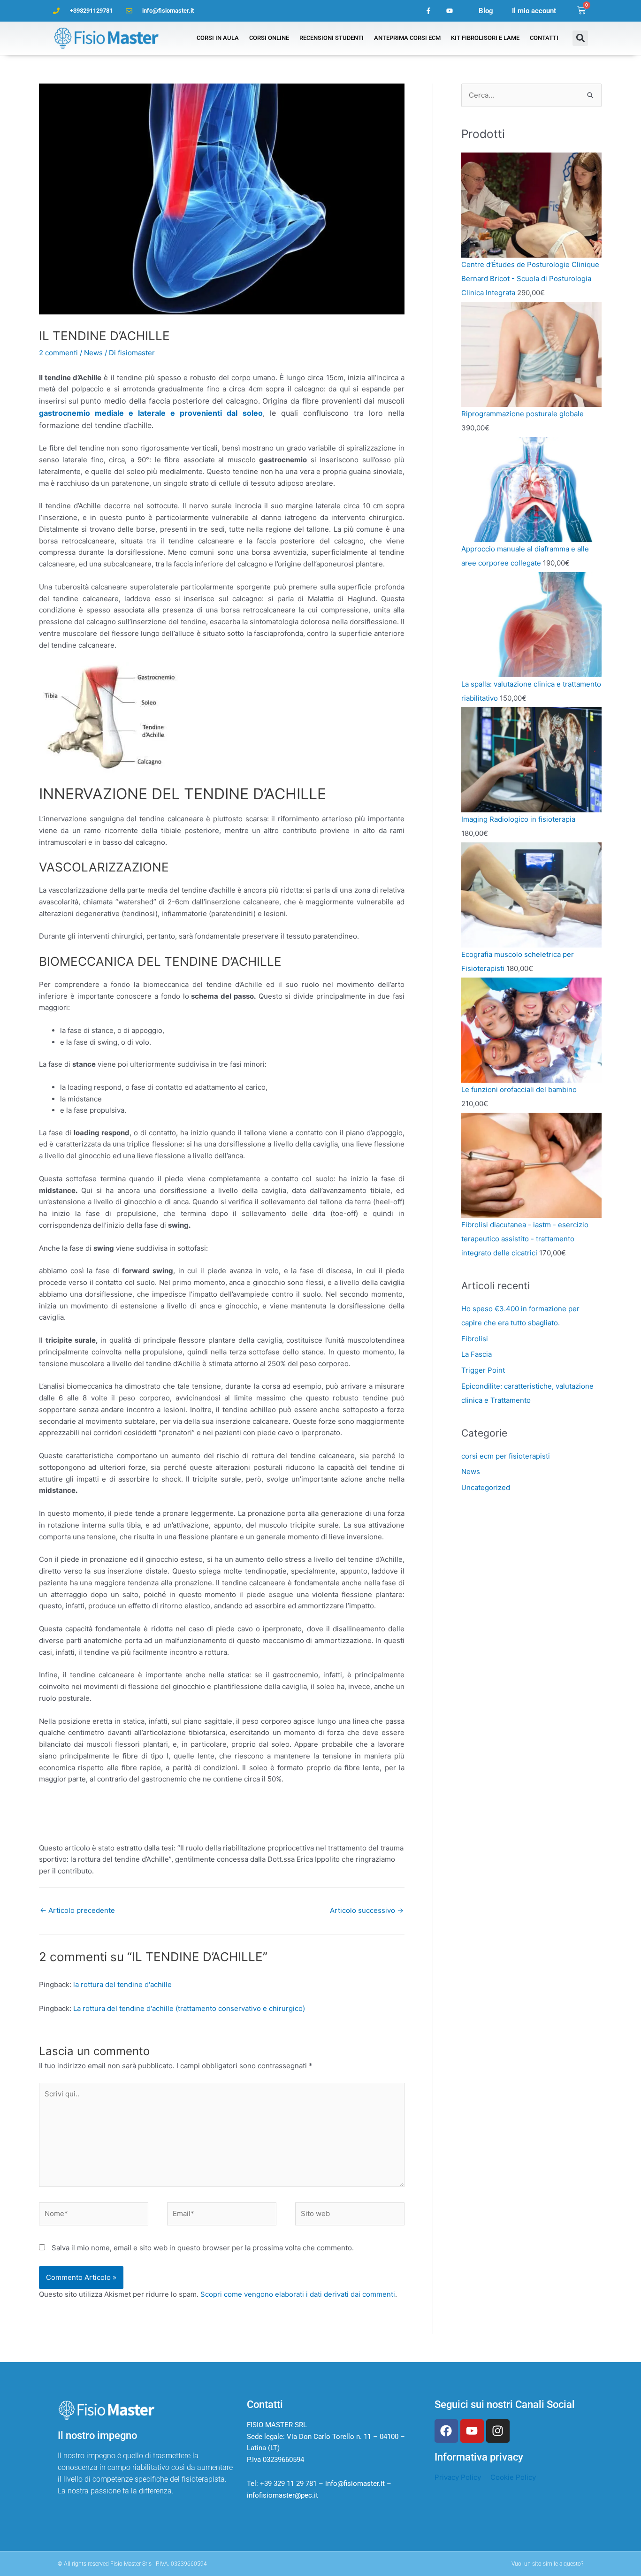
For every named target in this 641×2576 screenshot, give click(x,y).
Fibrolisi (475, 1339)
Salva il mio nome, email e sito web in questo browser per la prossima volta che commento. (203, 2248)
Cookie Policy (513, 2477)
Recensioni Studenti (332, 38)
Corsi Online (269, 38)
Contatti (544, 38)
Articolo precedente (77, 1910)
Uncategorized (486, 1487)
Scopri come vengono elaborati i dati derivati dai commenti (298, 2294)
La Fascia (477, 1354)
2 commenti (58, 353)
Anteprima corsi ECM (407, 38)
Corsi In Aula (218, 38)
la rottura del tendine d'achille (122, 1984)
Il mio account (534, 11)
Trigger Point (483, 1370)
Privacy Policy (458, 2477)
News (93, 353)
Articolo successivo (367, 1910)
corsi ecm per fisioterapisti (506, 1456)
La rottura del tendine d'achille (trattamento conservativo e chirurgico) (189, 2008)
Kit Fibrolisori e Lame (485, 38)
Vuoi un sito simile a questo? (547, 2564)
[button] (580, 38)
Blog (486, 11)
